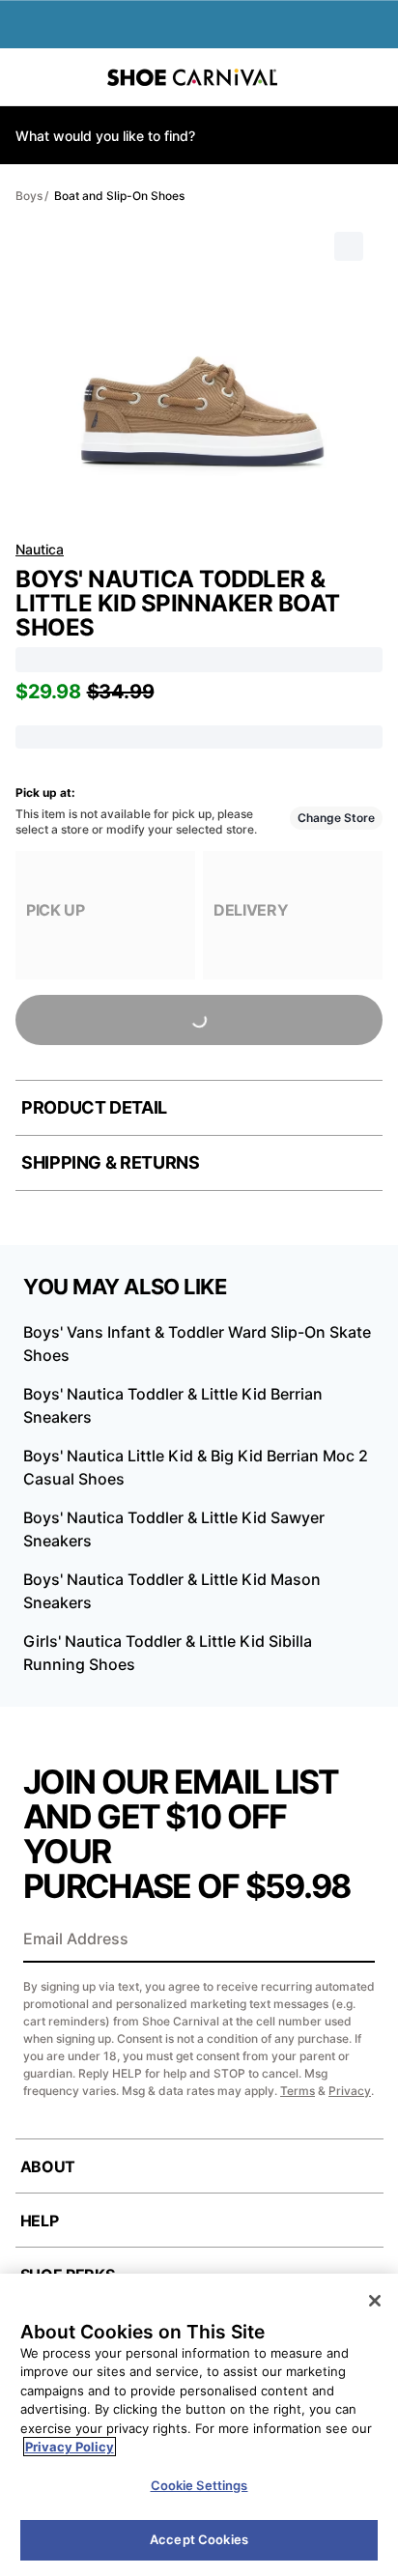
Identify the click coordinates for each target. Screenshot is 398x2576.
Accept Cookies (199, 2539)
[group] (105, 915)
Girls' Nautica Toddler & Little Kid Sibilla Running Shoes (168, 1653)
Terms (298, 2091)
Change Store (336, 818)
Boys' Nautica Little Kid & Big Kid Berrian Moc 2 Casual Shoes (196, 1467)
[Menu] (29, 77)
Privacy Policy (70, 2447)
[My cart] (373, 77)
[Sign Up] (354, 1940)
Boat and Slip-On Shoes (119, 196)
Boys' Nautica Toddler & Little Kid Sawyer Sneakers (174, 1529)
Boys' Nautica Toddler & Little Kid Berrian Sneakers (173, 1405)
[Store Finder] (74, 77)
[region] (199, 2425)
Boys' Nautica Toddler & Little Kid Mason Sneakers (172, 1591)
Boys (29, 196)
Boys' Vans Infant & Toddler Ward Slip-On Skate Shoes (197, 1344)
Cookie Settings (199, 2485)
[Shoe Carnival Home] (192, 77)
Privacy (350, 2091)
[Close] (375, 2301)
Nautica (40, 549)
